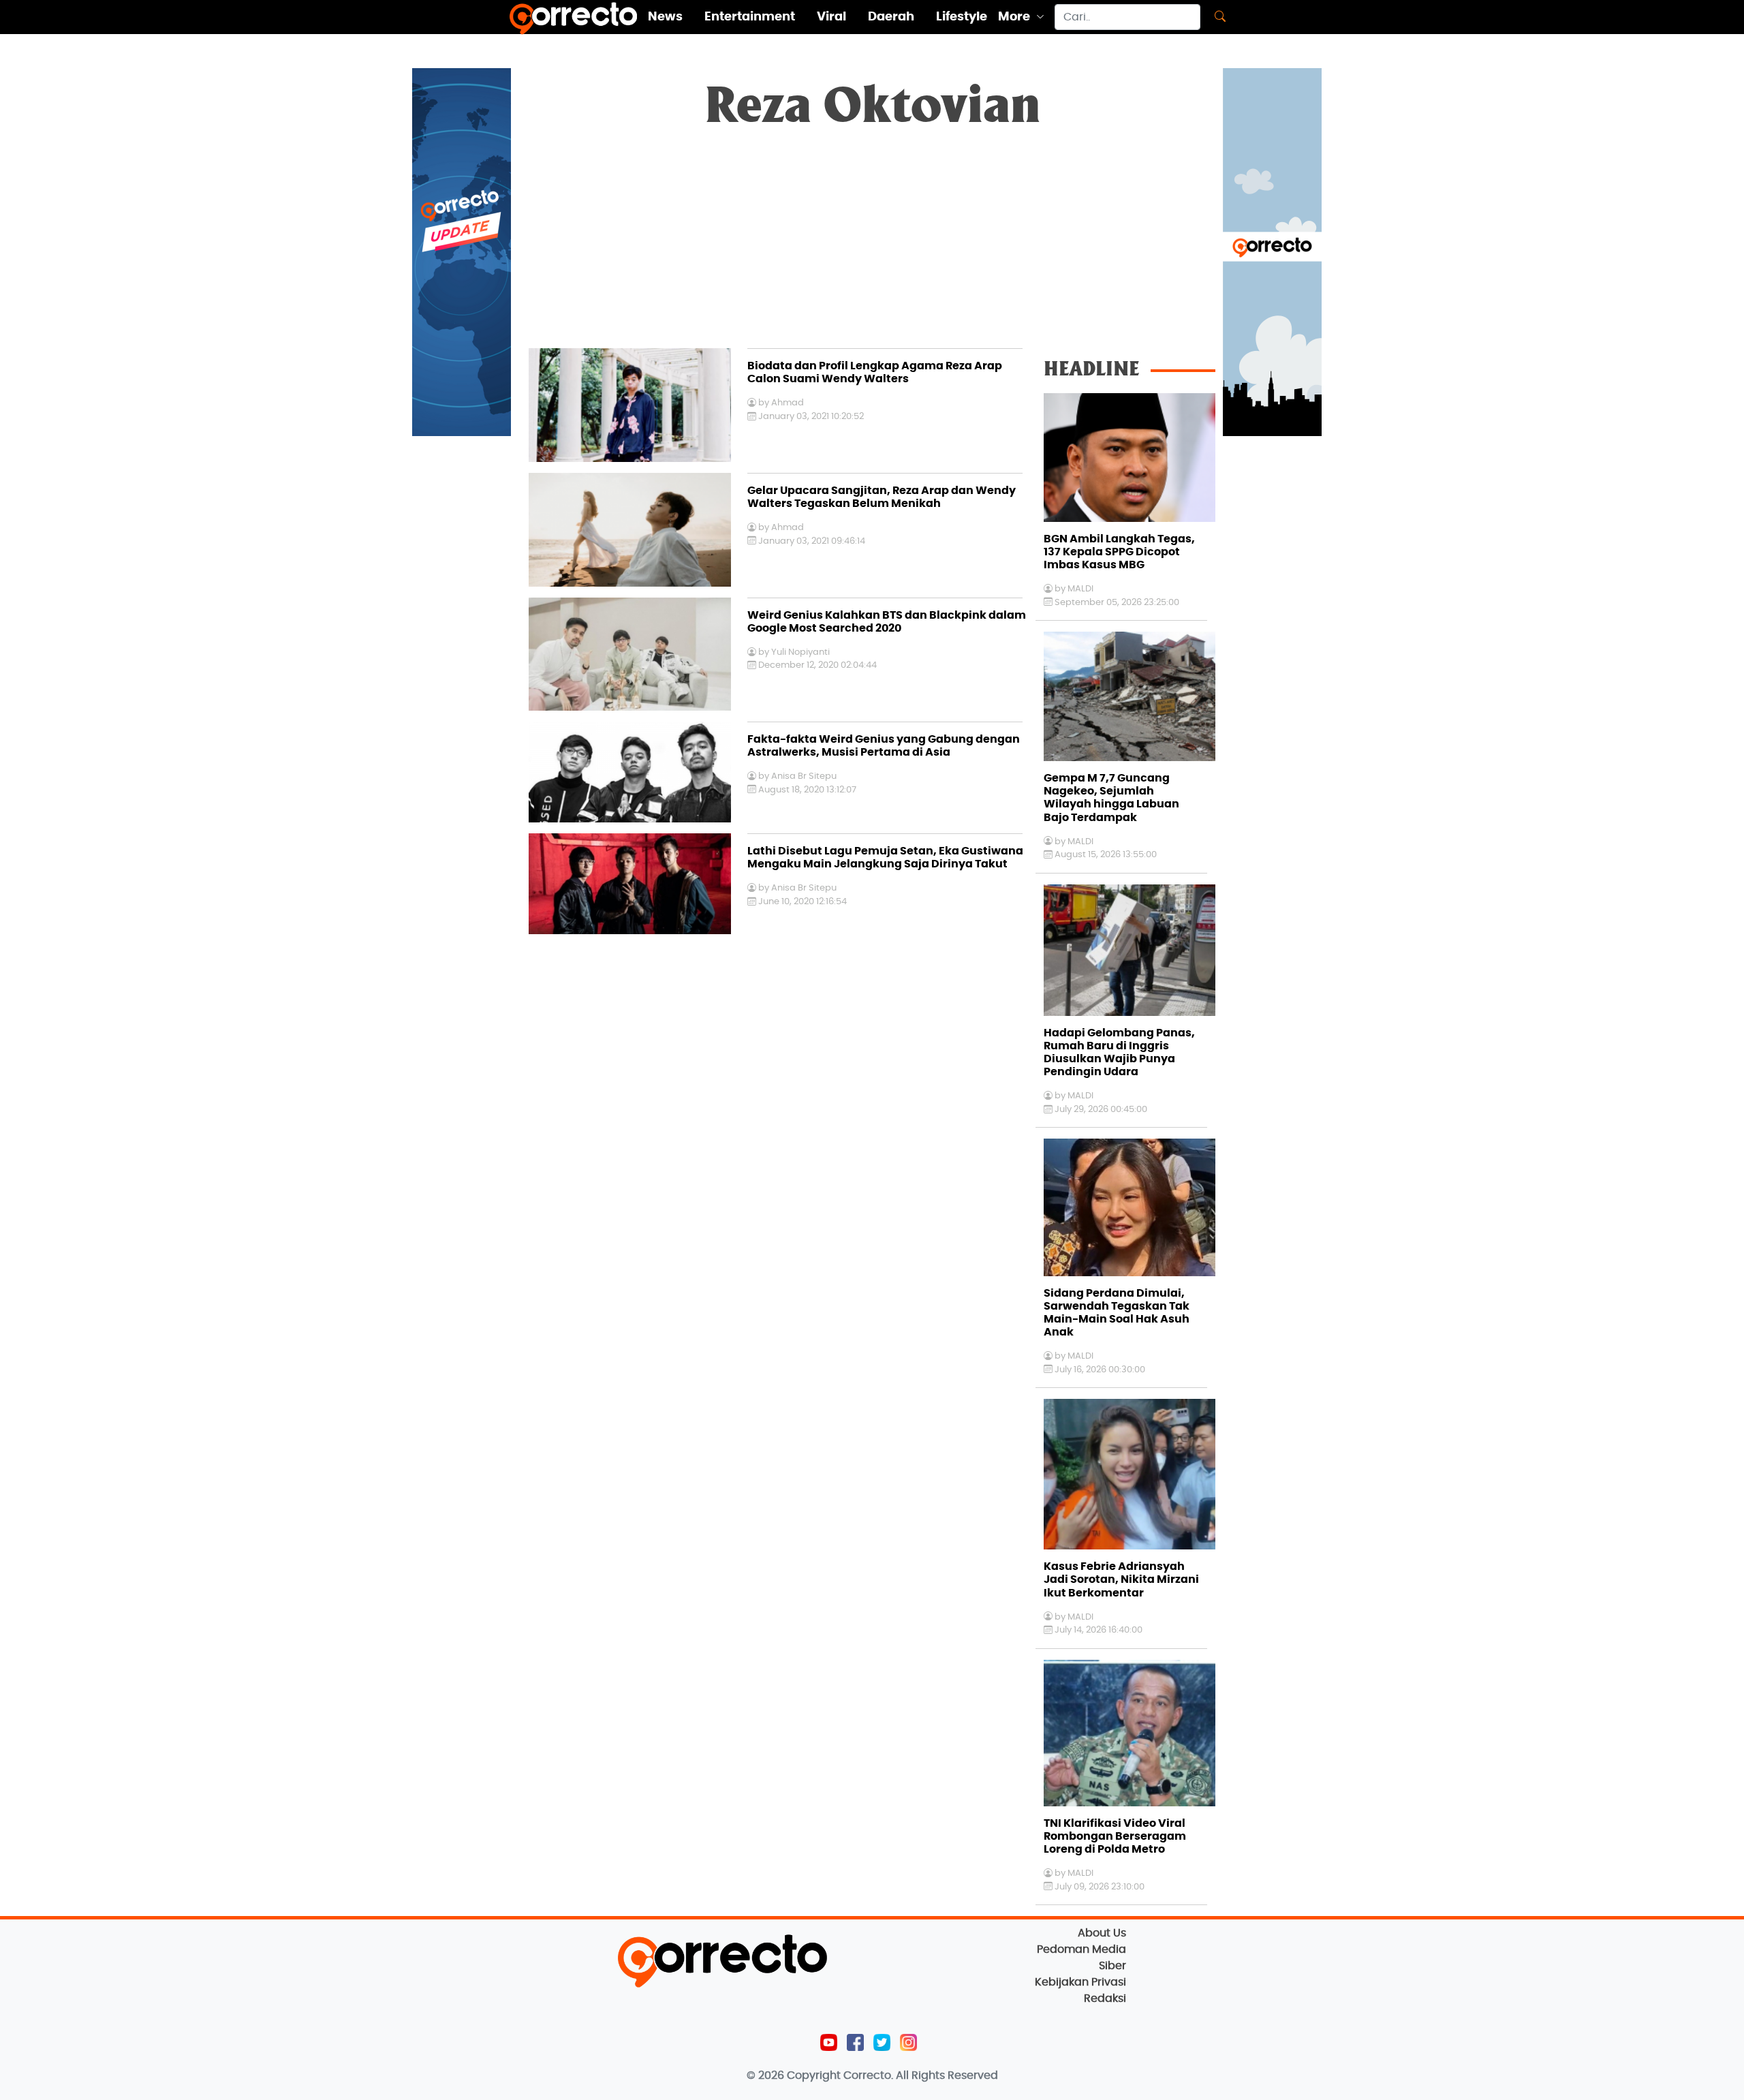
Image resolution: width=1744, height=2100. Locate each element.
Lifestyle (962, 17)
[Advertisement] (872, 246)
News (665, 17)
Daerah (891, 17)
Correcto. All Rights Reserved (921, 2075)
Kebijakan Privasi (1080, 1982)
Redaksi (1105, 1998)
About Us (1102, 1933)
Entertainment (750, 17)
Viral (831, 17)
